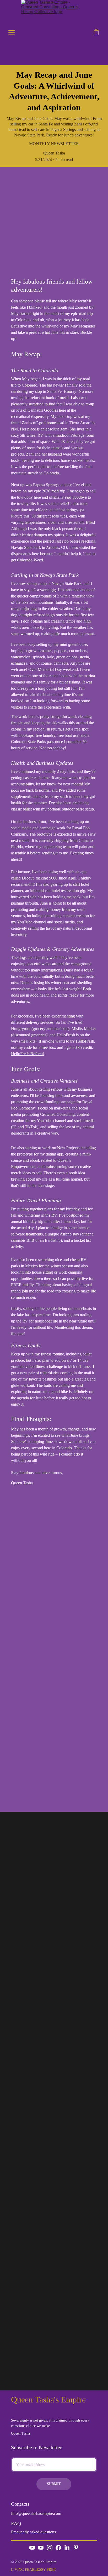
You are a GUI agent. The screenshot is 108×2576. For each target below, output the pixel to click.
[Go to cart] (96, 33)
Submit (54, 2484)
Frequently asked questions (33, 2532)
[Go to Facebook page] (58, 2548)
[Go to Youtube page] (32, 2548)
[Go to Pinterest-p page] (76, 2548)
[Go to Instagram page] (50, 2548)
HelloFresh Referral (27, 1054)
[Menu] (12, 33)
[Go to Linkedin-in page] (67, 2548)
